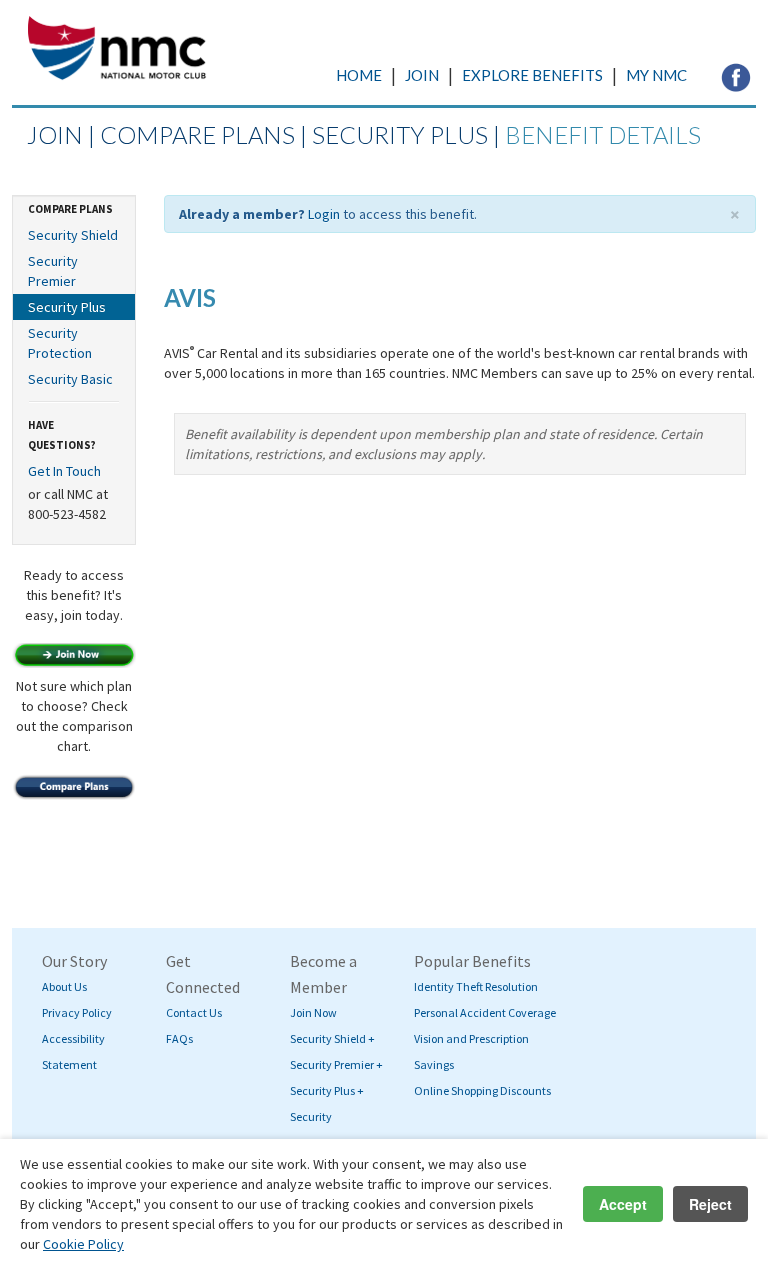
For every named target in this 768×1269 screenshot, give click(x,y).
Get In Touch (64, 471)
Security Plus (67, 307)
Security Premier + (336, 1064)
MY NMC (656, 75)
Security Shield (73, 235)
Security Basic (70, 379)
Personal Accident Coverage (485, 1012)
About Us (64, 986)
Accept (623, 1204)
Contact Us (194, 1012)
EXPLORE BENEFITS (532, 75)
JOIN (422, 75)
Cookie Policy (83, 1244)
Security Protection (60, 343)
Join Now (313, 1012)
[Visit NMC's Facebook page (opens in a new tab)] (736, 76)
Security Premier (53, 271)
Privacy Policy (77, 1012)
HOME (359, 75)
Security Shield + (332, 1038)
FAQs (179, 1038)
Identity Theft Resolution (476, 986)
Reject (710, 1204)
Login (324, 214)
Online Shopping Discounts (482, 1090)
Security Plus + (327, 1090)
